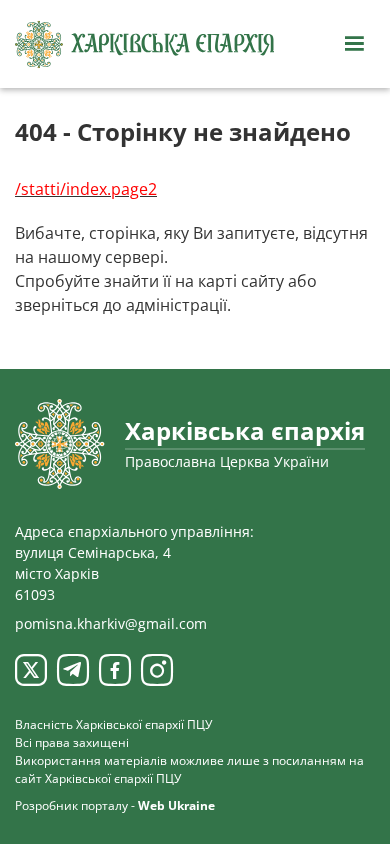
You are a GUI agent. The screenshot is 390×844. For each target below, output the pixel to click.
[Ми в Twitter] (31, 670)
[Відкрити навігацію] (354, 44)
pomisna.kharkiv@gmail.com (111, 623)
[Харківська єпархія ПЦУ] (145, 44)
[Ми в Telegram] (73, 670)
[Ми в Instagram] (157, 670)
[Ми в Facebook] (115, 670)
